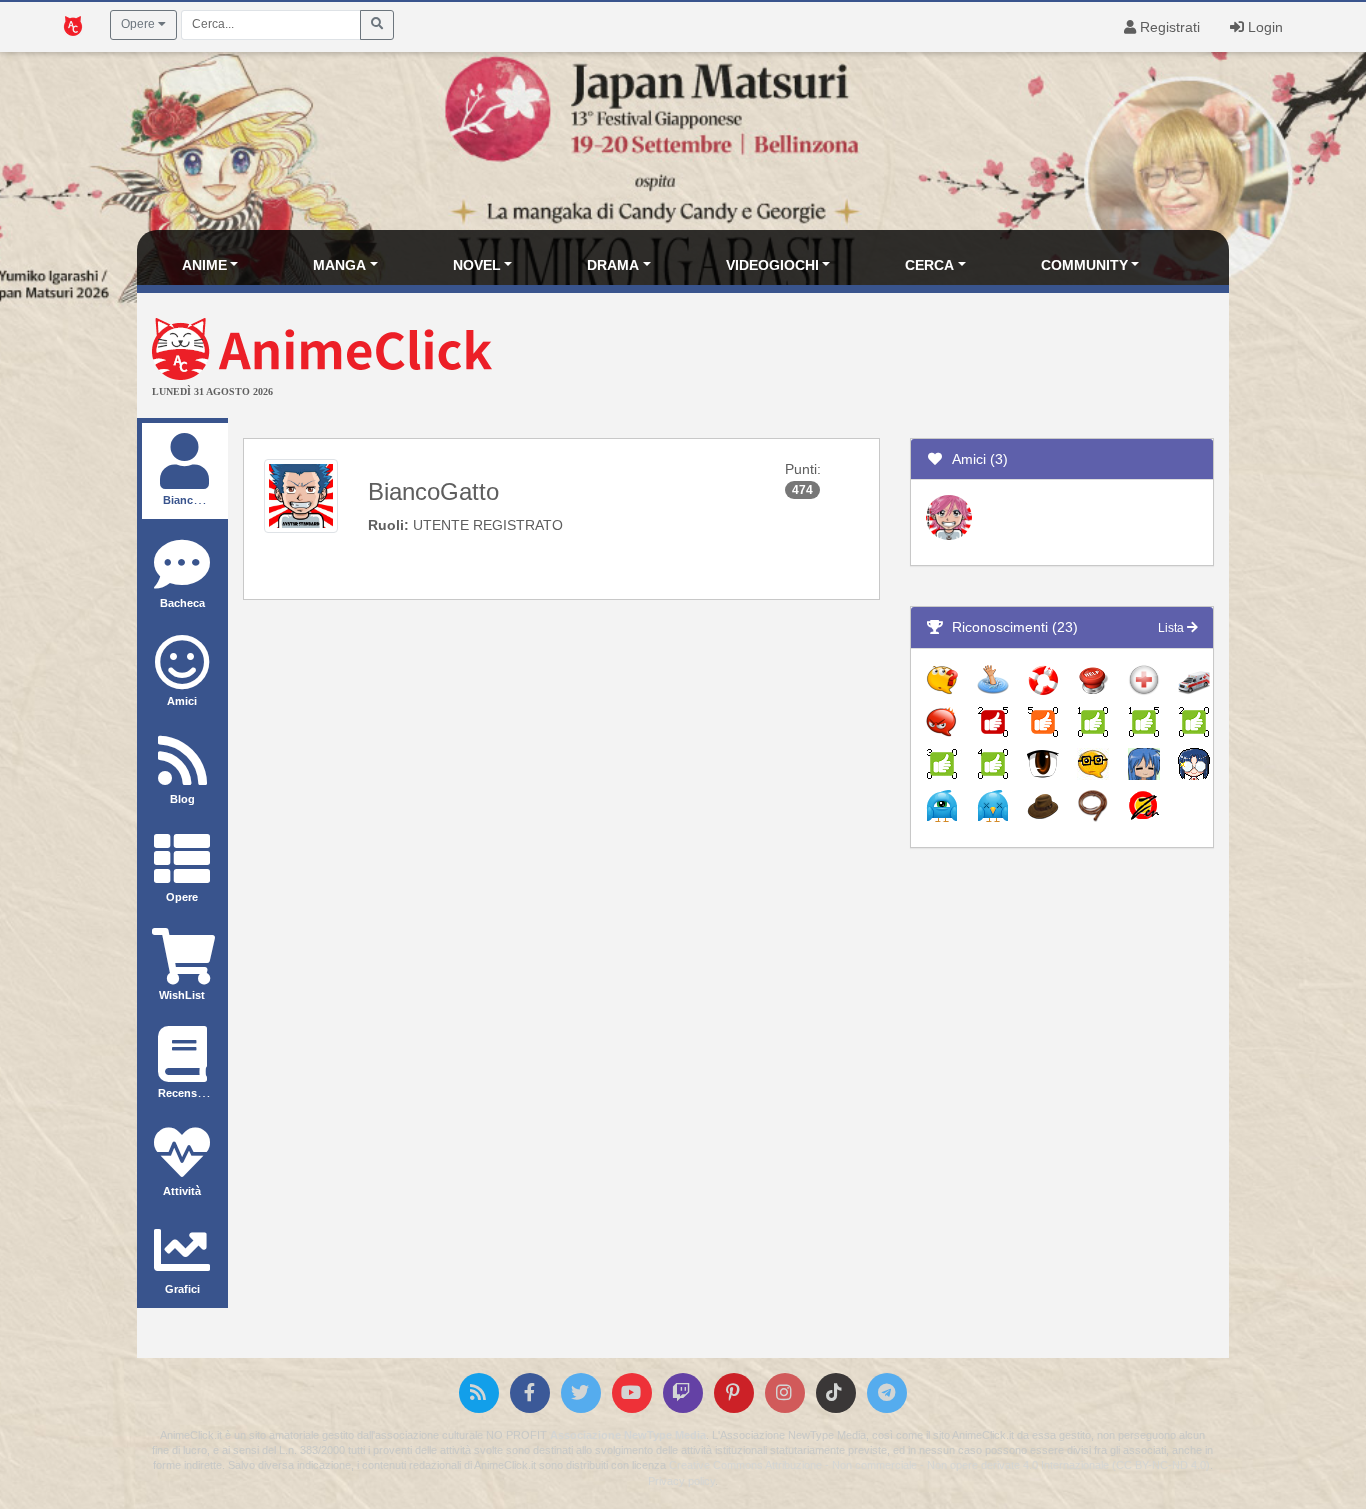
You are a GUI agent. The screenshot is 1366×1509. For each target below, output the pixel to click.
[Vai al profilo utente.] (301, 495)
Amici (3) (976, 459)
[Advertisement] (865, 358)
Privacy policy (681, 1481)
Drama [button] (613, 265)
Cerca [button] (929, 265)
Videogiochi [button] (772, 265)
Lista (1172, 628)
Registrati (1168, 27)
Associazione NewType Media (628, 1435)
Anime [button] (204, 265)
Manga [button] (339, 265)
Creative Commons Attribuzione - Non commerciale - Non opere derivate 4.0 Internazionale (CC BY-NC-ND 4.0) (939, 1465)
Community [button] (1084, 265)
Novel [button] (477, 265)
